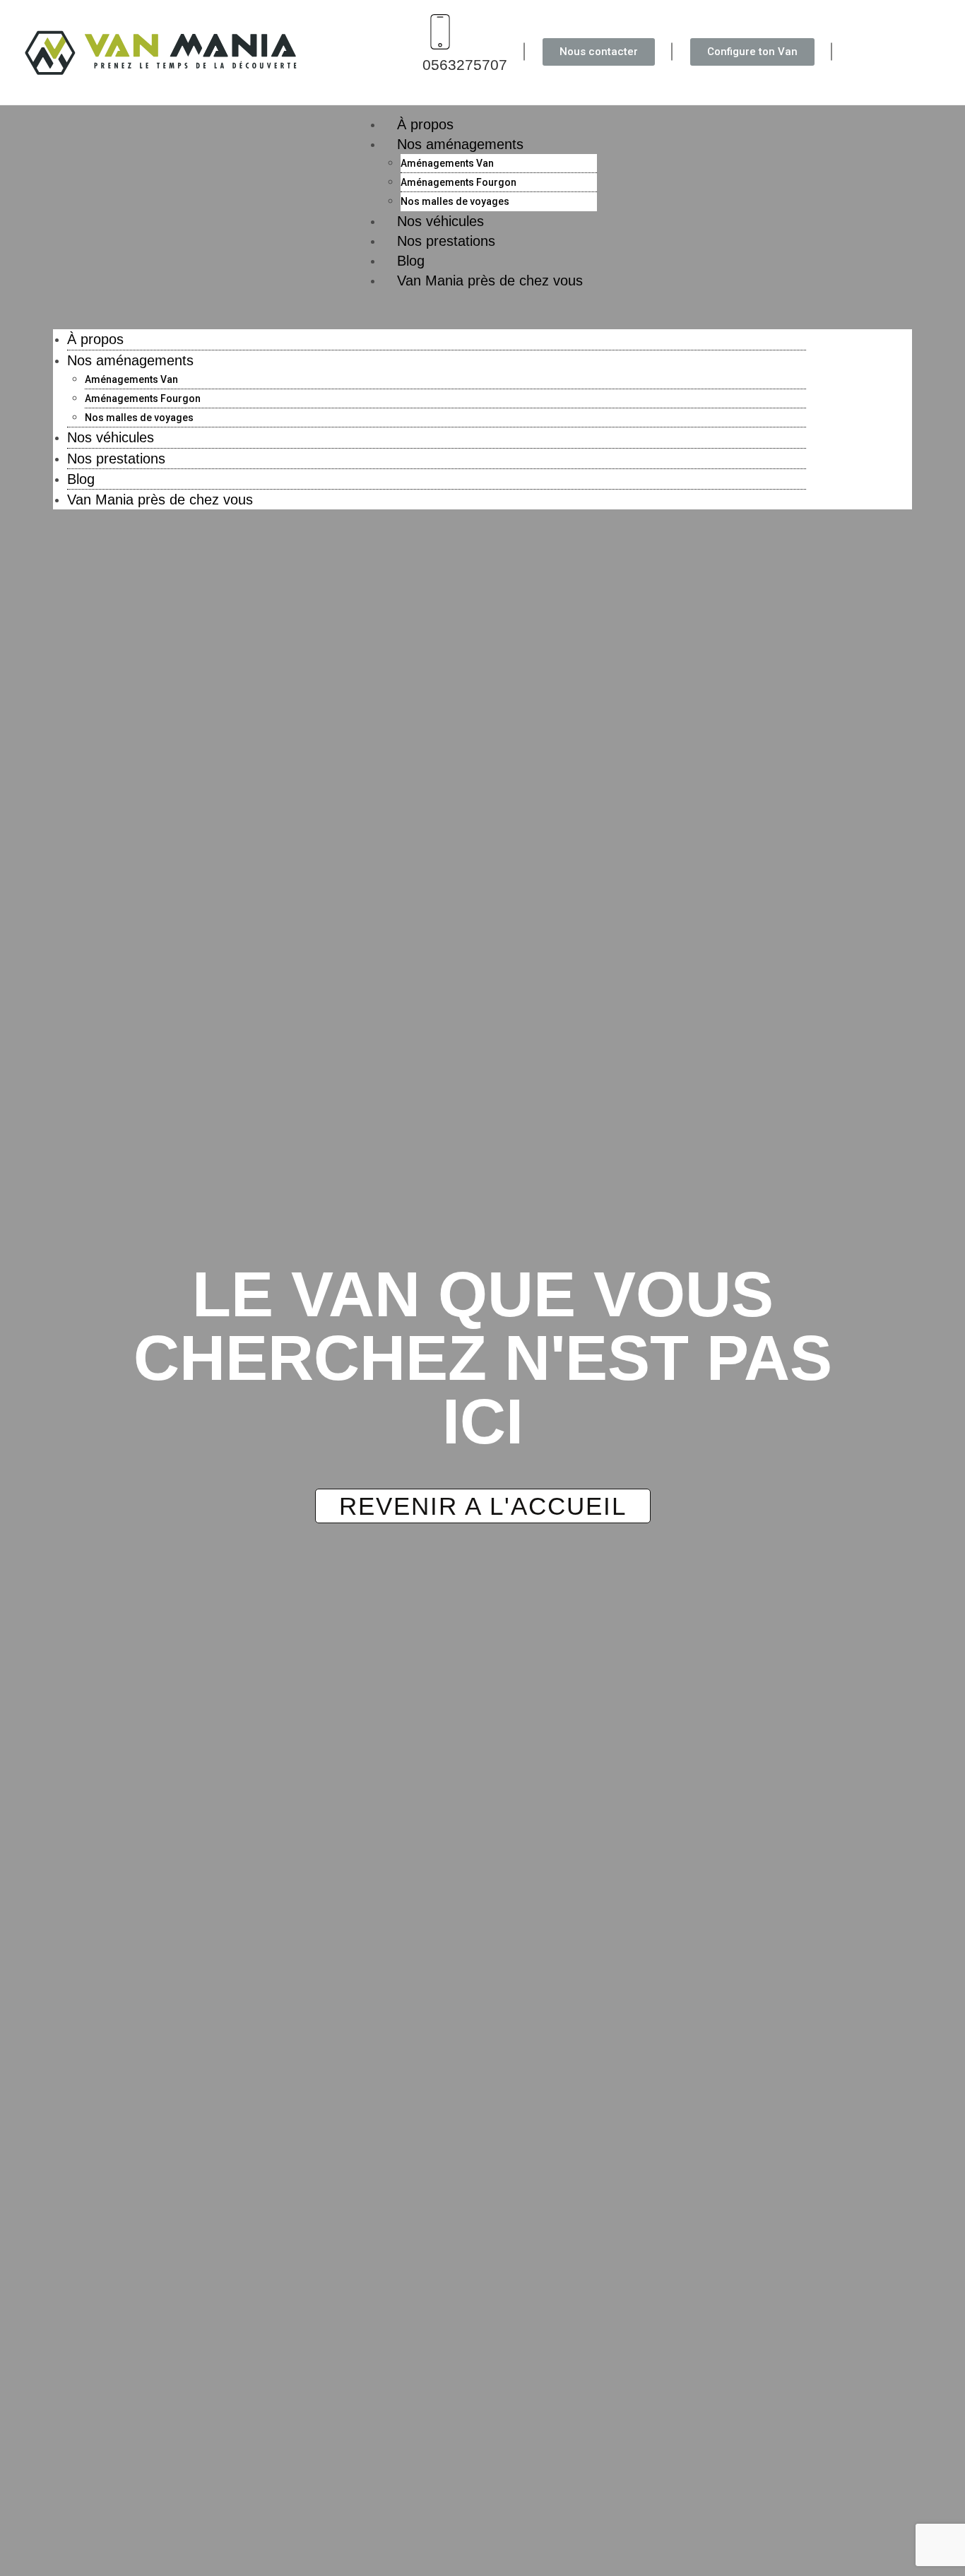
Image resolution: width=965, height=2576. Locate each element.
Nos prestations (446, 241)
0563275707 (465, 65)
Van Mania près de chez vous (490, 280)
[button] (482, 310)
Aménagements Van (447, 163)
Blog (81, 479)
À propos (95, 339)
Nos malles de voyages (139, 418)
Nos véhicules (111, 437)
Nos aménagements (460, 144)
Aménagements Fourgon (458, 182)
